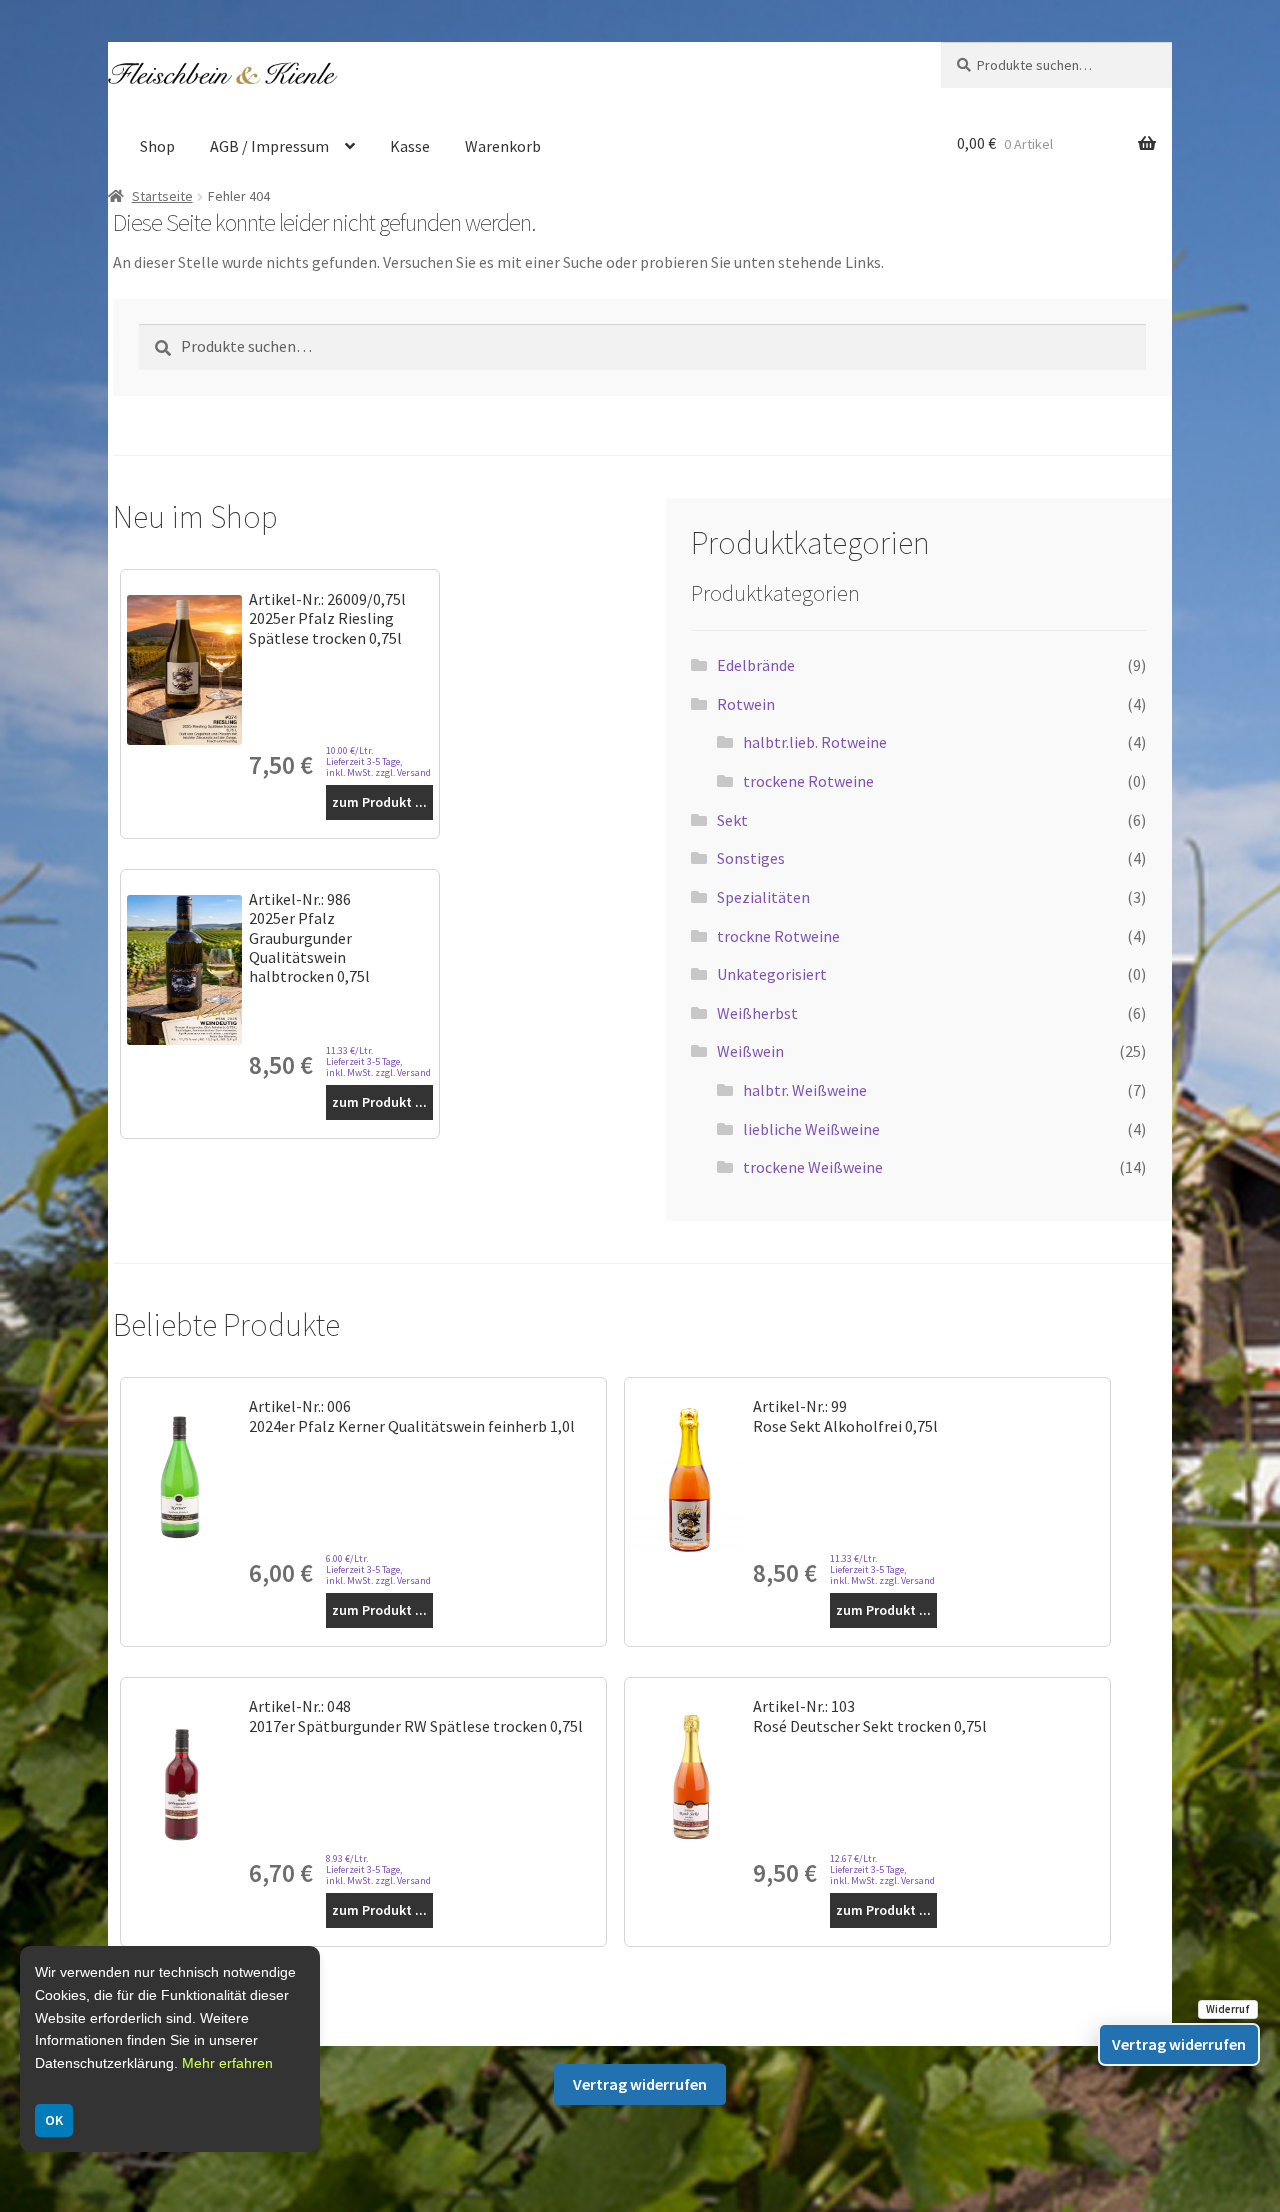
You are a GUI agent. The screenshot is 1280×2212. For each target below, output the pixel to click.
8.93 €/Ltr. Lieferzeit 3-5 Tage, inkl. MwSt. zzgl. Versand (378, 1869)
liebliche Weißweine (811, 1129)
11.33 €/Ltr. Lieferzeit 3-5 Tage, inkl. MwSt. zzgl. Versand (378, 1061)
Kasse (410, 146)
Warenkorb (503, 146)
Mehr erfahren (227, 2063)
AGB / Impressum (269, 146)
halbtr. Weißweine (805, 1090)
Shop (157, 146)
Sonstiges (751, 858)
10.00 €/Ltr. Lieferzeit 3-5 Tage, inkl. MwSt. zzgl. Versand (378, 761)
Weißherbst (757, 1013)
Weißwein (750, 1051)
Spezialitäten (763, 897)
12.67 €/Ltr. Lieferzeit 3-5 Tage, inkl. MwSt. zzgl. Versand (882, 1869)
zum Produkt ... (379, 802)
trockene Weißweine (813, 1167)
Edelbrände (756, 665)
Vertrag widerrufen (640, 2084)
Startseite (162, 196)
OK (54, 2120)
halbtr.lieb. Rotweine (815, 742)
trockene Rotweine (808, 781)
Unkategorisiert (772, 974)
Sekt (732, 820)
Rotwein (746, 704)
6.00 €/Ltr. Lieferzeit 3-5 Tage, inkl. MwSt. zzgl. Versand (378, 1569)
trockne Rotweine (778, 936)
